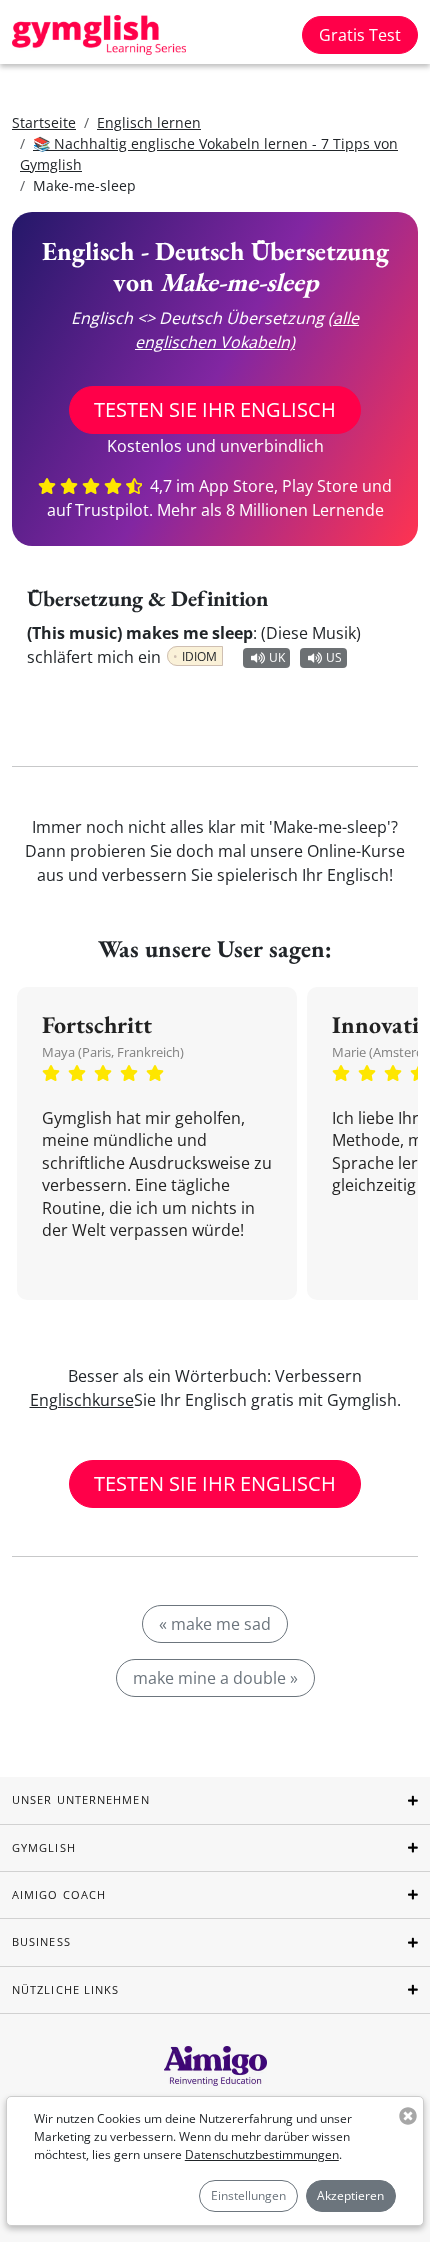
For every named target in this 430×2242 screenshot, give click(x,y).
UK (277, 657)
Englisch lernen (149, 122)
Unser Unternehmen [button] (81, 1799)
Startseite (44, 122)
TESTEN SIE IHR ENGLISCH (215, 409)
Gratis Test (360, 35)
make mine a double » (215, 1678)
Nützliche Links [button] (66, 1989)
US (334, 657)
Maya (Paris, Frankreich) (113, 1052)
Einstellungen (248, 2195)
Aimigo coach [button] (59, 1894)
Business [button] (41, 1941)
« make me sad (215, 1624)
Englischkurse (82, 1400)
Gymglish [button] (44, 1847)
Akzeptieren (350, 2195)
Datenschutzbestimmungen (262, 2154)
